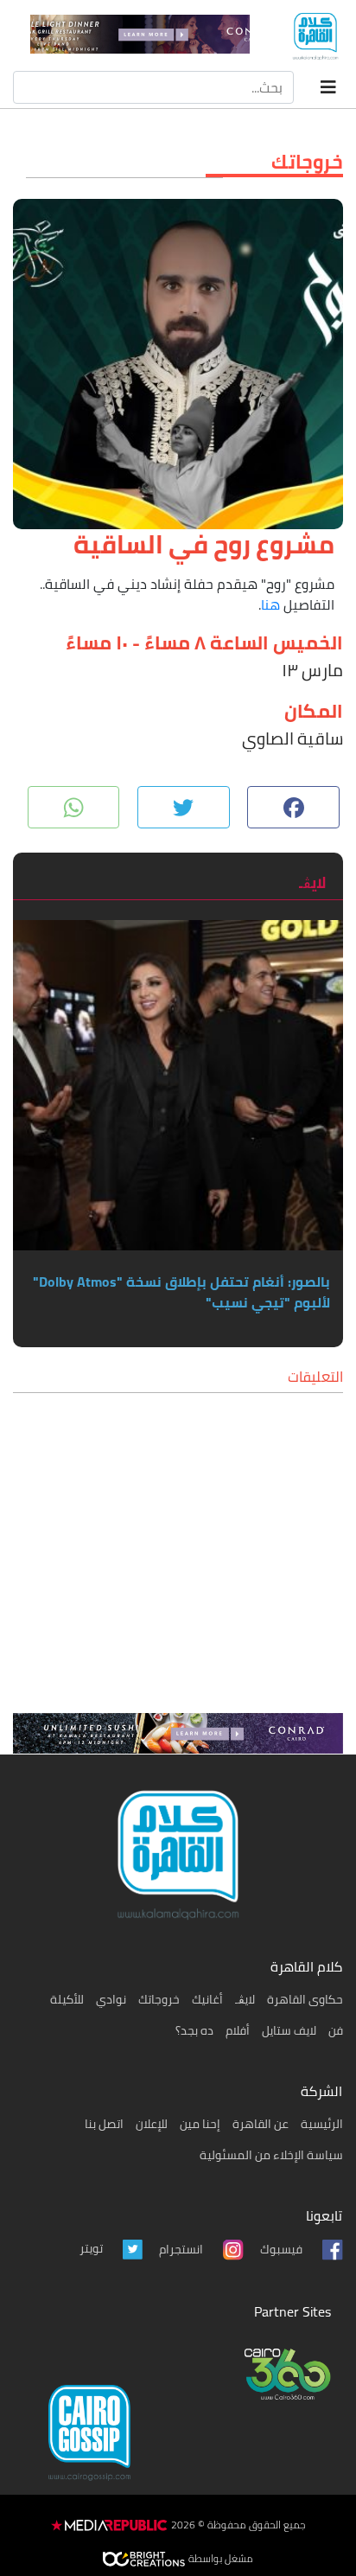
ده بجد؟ (194, 2030)
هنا (270, 604)
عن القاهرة (261, 2124)
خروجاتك (159, 1999)
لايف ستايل (289, 2030)
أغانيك (207, 1999)
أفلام (238, 2030)
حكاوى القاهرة (305, 1999)
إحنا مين (200, 2124)
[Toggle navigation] (328, 87)
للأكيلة (67, 1999)
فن (336, 2030)
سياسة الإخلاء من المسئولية (271, 2155)
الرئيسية (322, 2124)
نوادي (111, 1999)
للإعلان (152, 2124)
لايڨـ (245, 1999)
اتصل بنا (104, 2124)
